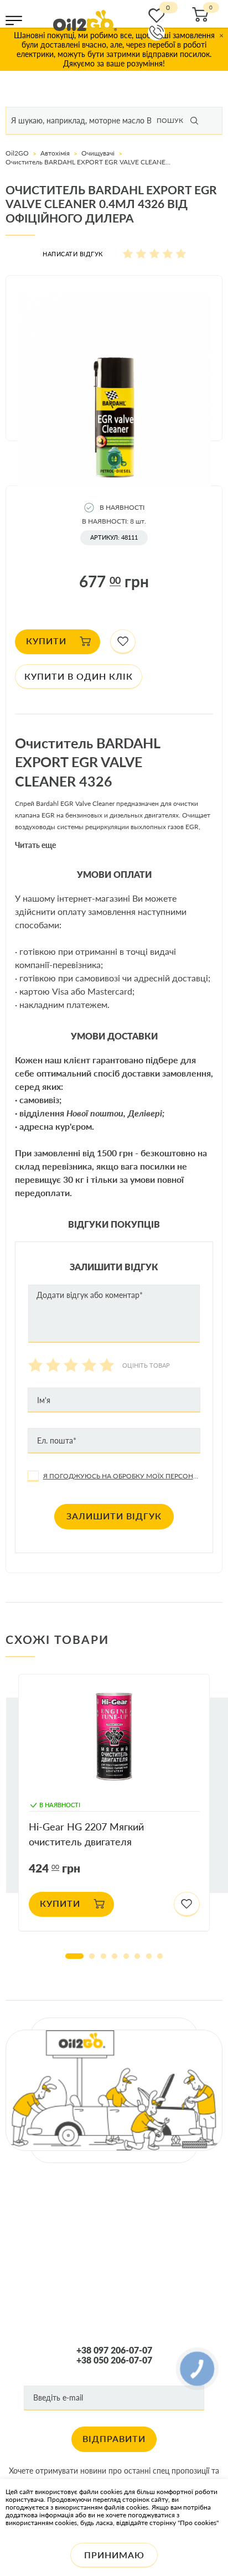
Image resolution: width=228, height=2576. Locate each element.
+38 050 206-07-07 (114, 2360)
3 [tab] (103, 1956)
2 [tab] (92, 1956)
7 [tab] (149, 1956)
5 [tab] (126, 1956)
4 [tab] (115, 1956)
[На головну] (85, 20)
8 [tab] (160, 1956)
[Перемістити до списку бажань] (123, 642)
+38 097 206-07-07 (114, 2350)
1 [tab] (74, 1956)
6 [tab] (137, 1956)
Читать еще (35, 845)
